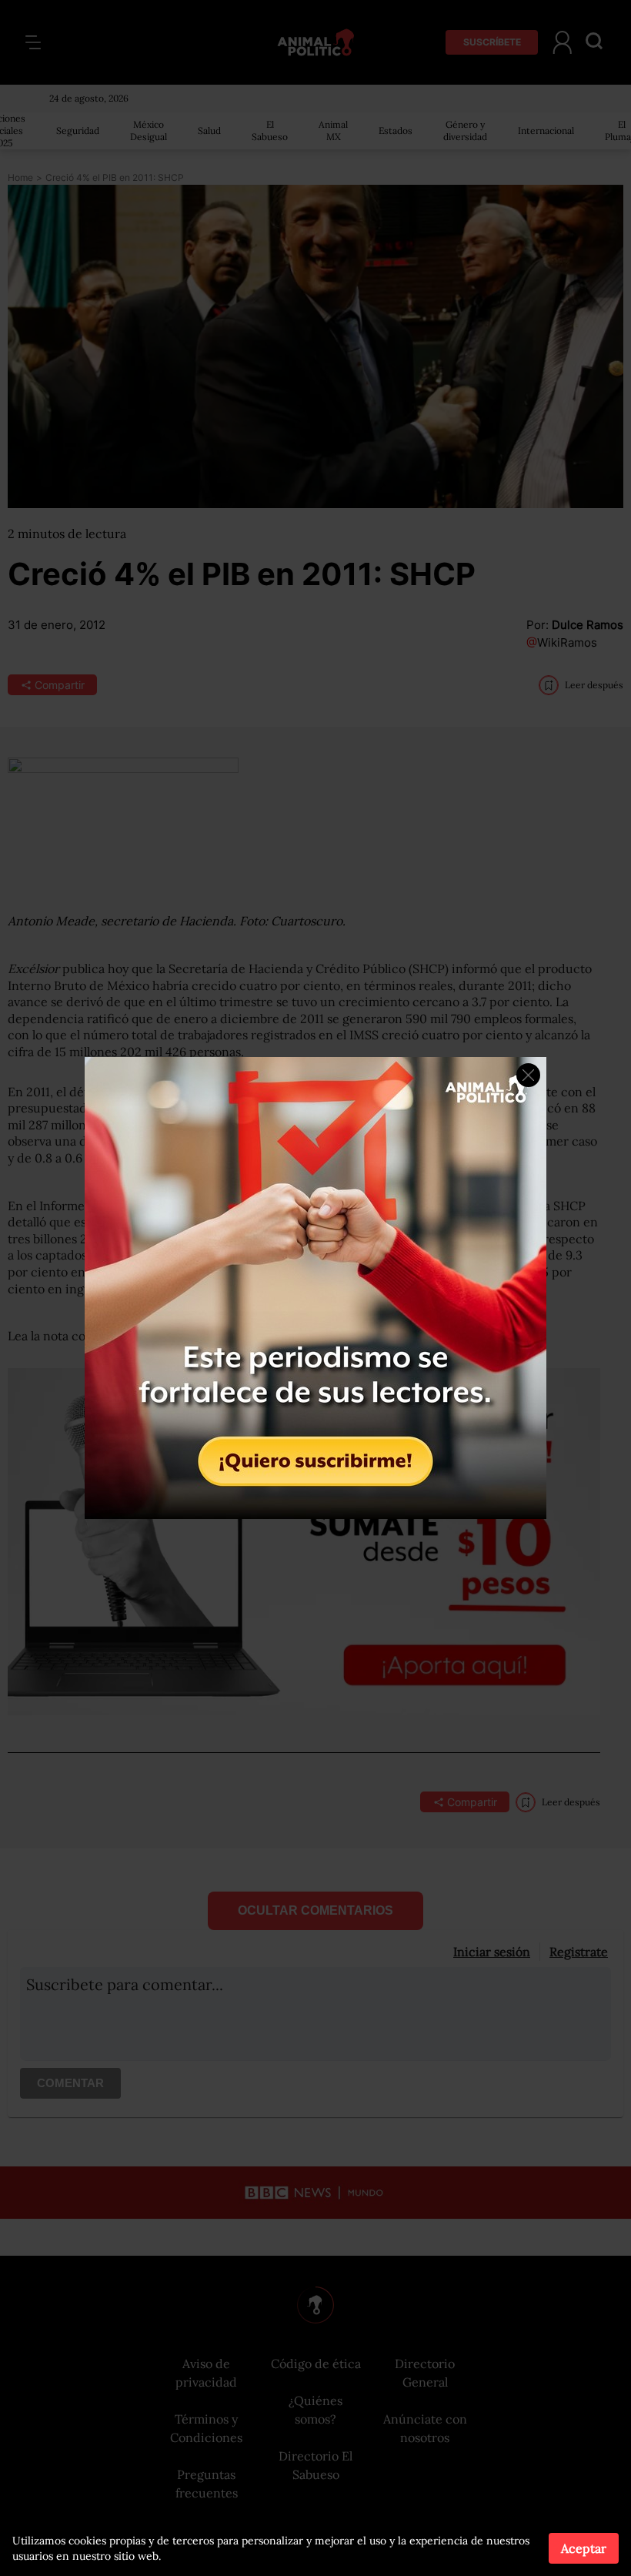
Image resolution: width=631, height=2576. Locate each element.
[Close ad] (528, 1075)
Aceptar (584, 2548)
